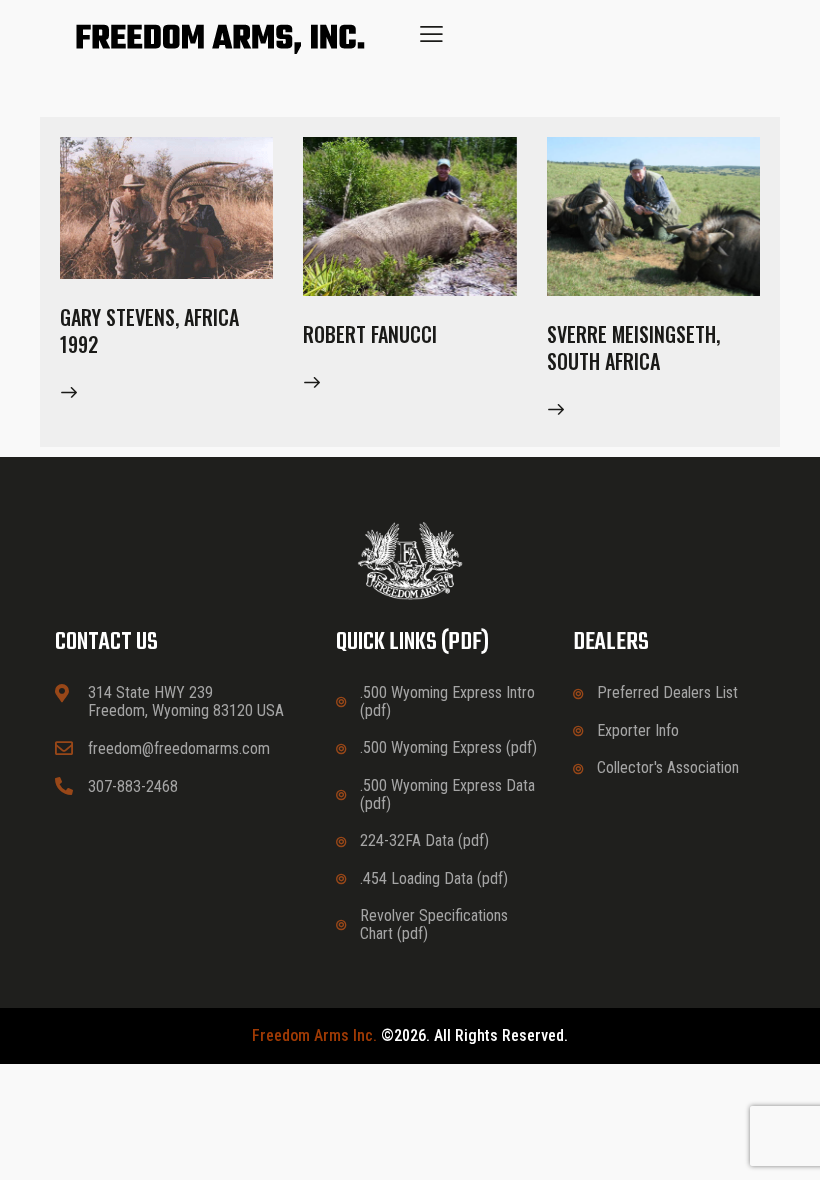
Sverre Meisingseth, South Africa (633, 348)
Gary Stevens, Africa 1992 (149, 331)
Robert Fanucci (370, 334)
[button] (431, 33)
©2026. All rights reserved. (410, 1036)
